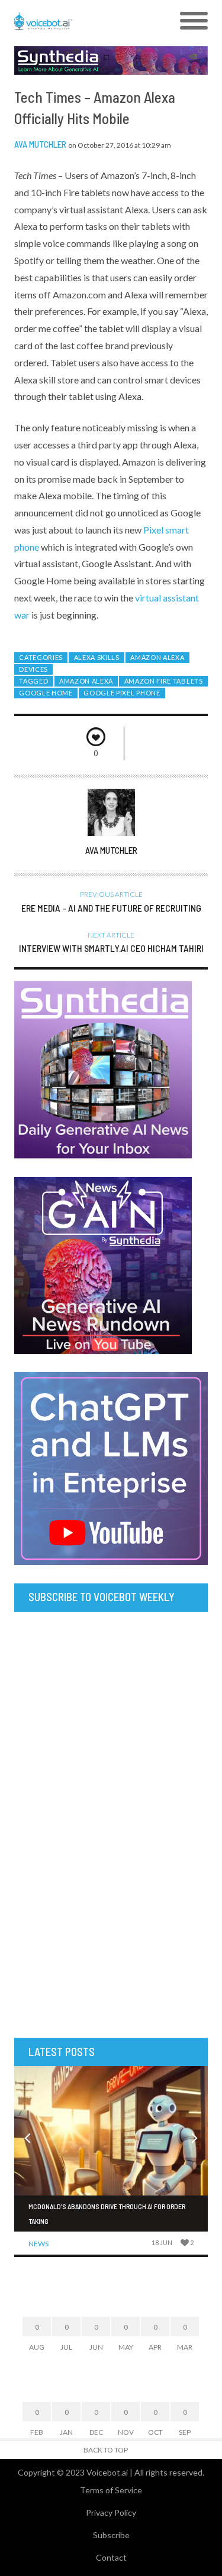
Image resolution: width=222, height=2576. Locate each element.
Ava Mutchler (40, 144)
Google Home (46, 693)
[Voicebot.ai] (87, 21)
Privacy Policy (111, 2512)
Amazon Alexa (157, 657)
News (38, 2244)
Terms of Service (111, 2490)
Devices (33, 669)
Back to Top (106, 2450)
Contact (111, 2557)
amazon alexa (86, 681)
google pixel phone (122, 693)
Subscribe (111, 2535)
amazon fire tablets (164, 681)
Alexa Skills (97, 657)
